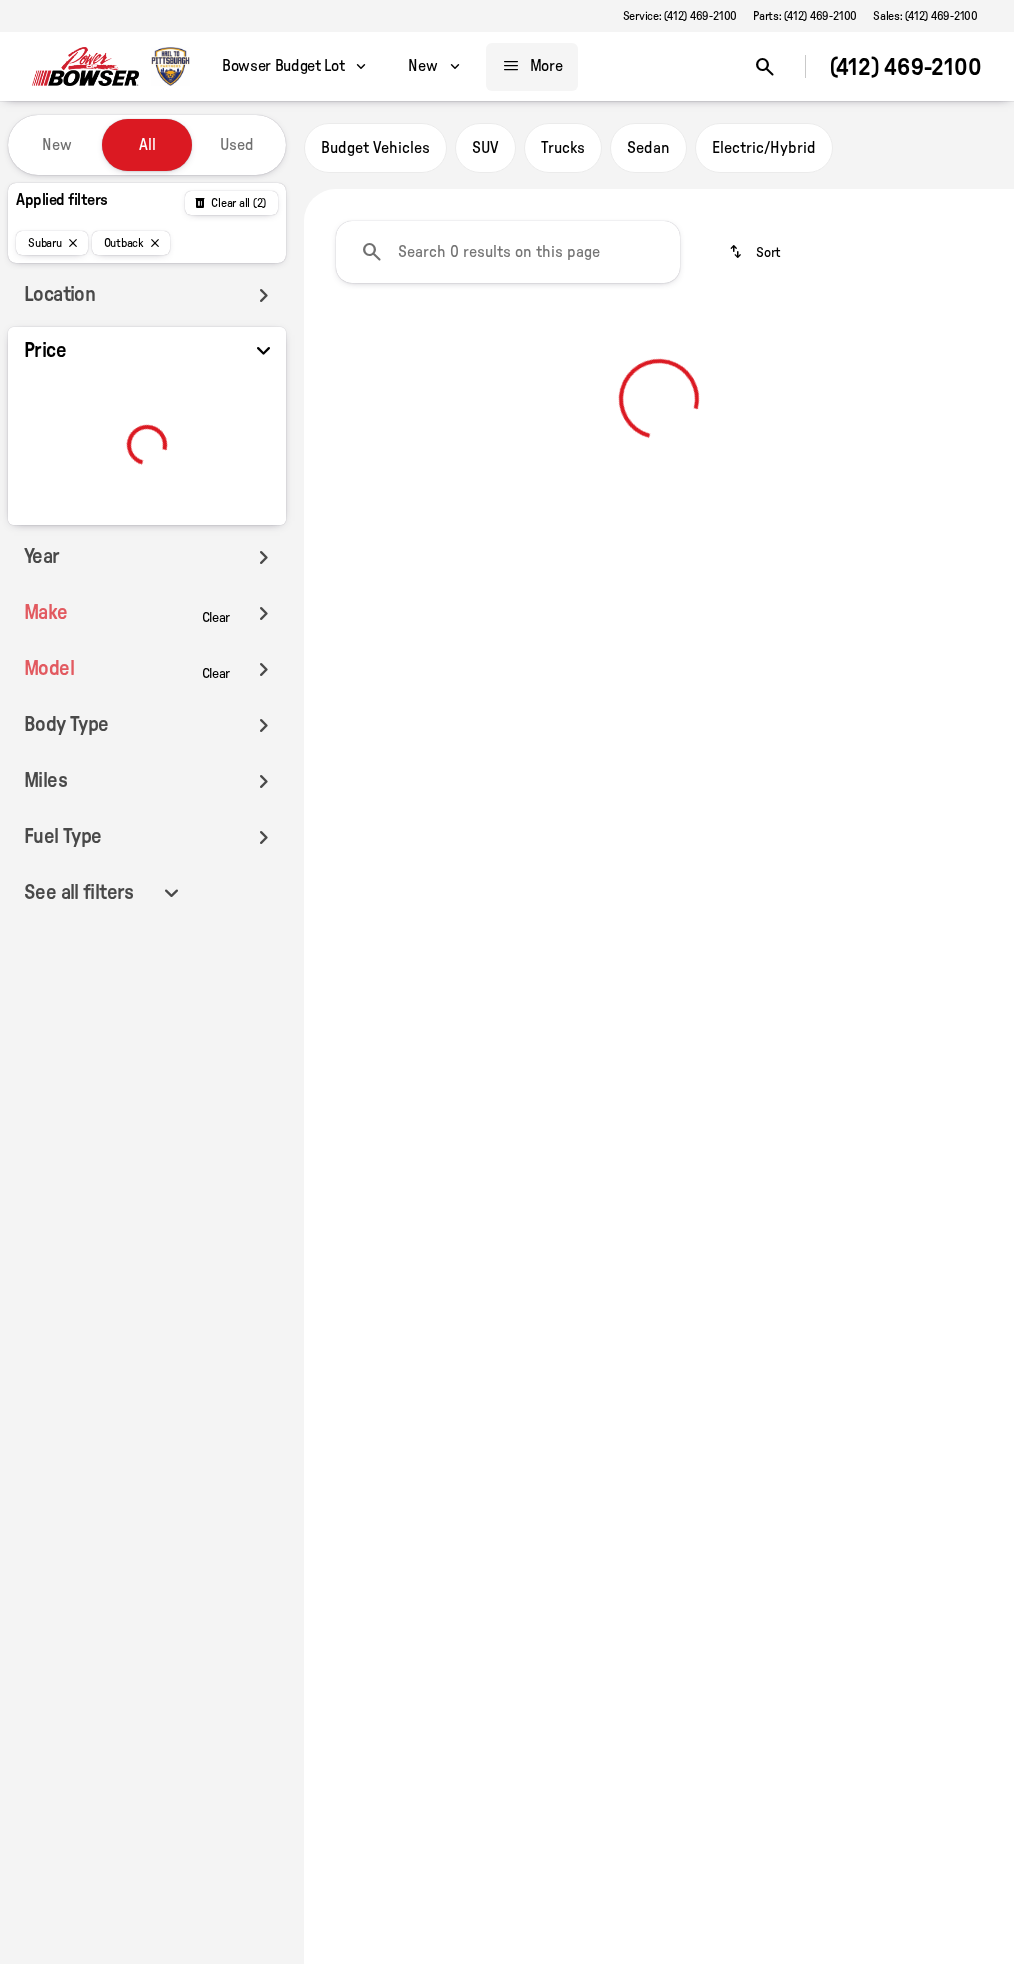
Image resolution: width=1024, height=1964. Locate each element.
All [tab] (147, 145)
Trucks (563, 148)
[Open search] (765, 67)
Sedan (648, 148)
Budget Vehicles (375, 148)
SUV (485, 148)
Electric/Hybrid (764, 148)
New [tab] (57, 145)
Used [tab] (237, 145)
